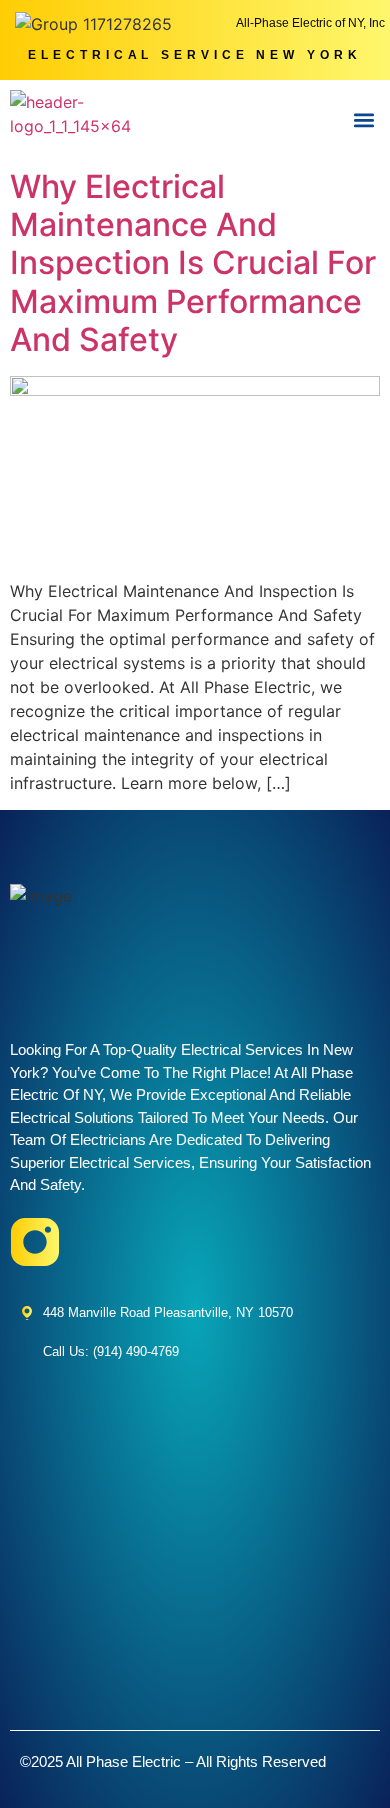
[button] (363, 119)
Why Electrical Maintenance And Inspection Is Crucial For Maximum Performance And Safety (193, 263)
